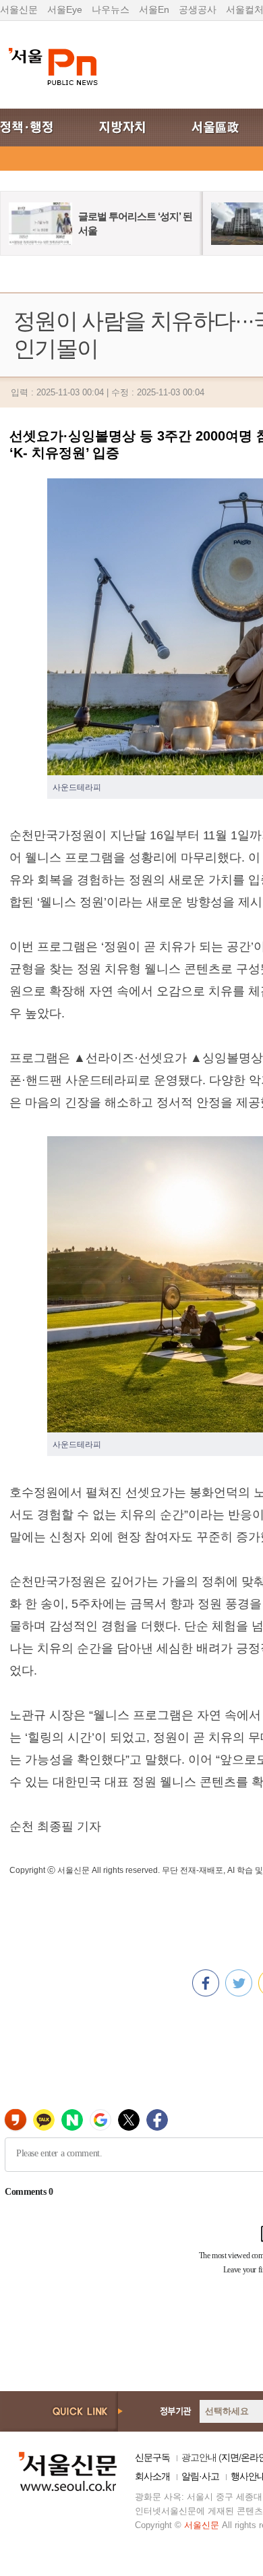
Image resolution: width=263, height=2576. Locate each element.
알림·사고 (200, 2476)
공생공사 (198, 9)
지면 (230, 2457)
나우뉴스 (111, 9)
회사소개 (152, 2476)
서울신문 (19, 9)
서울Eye (65, 9)
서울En (154, 9)
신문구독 (152, 2457)
